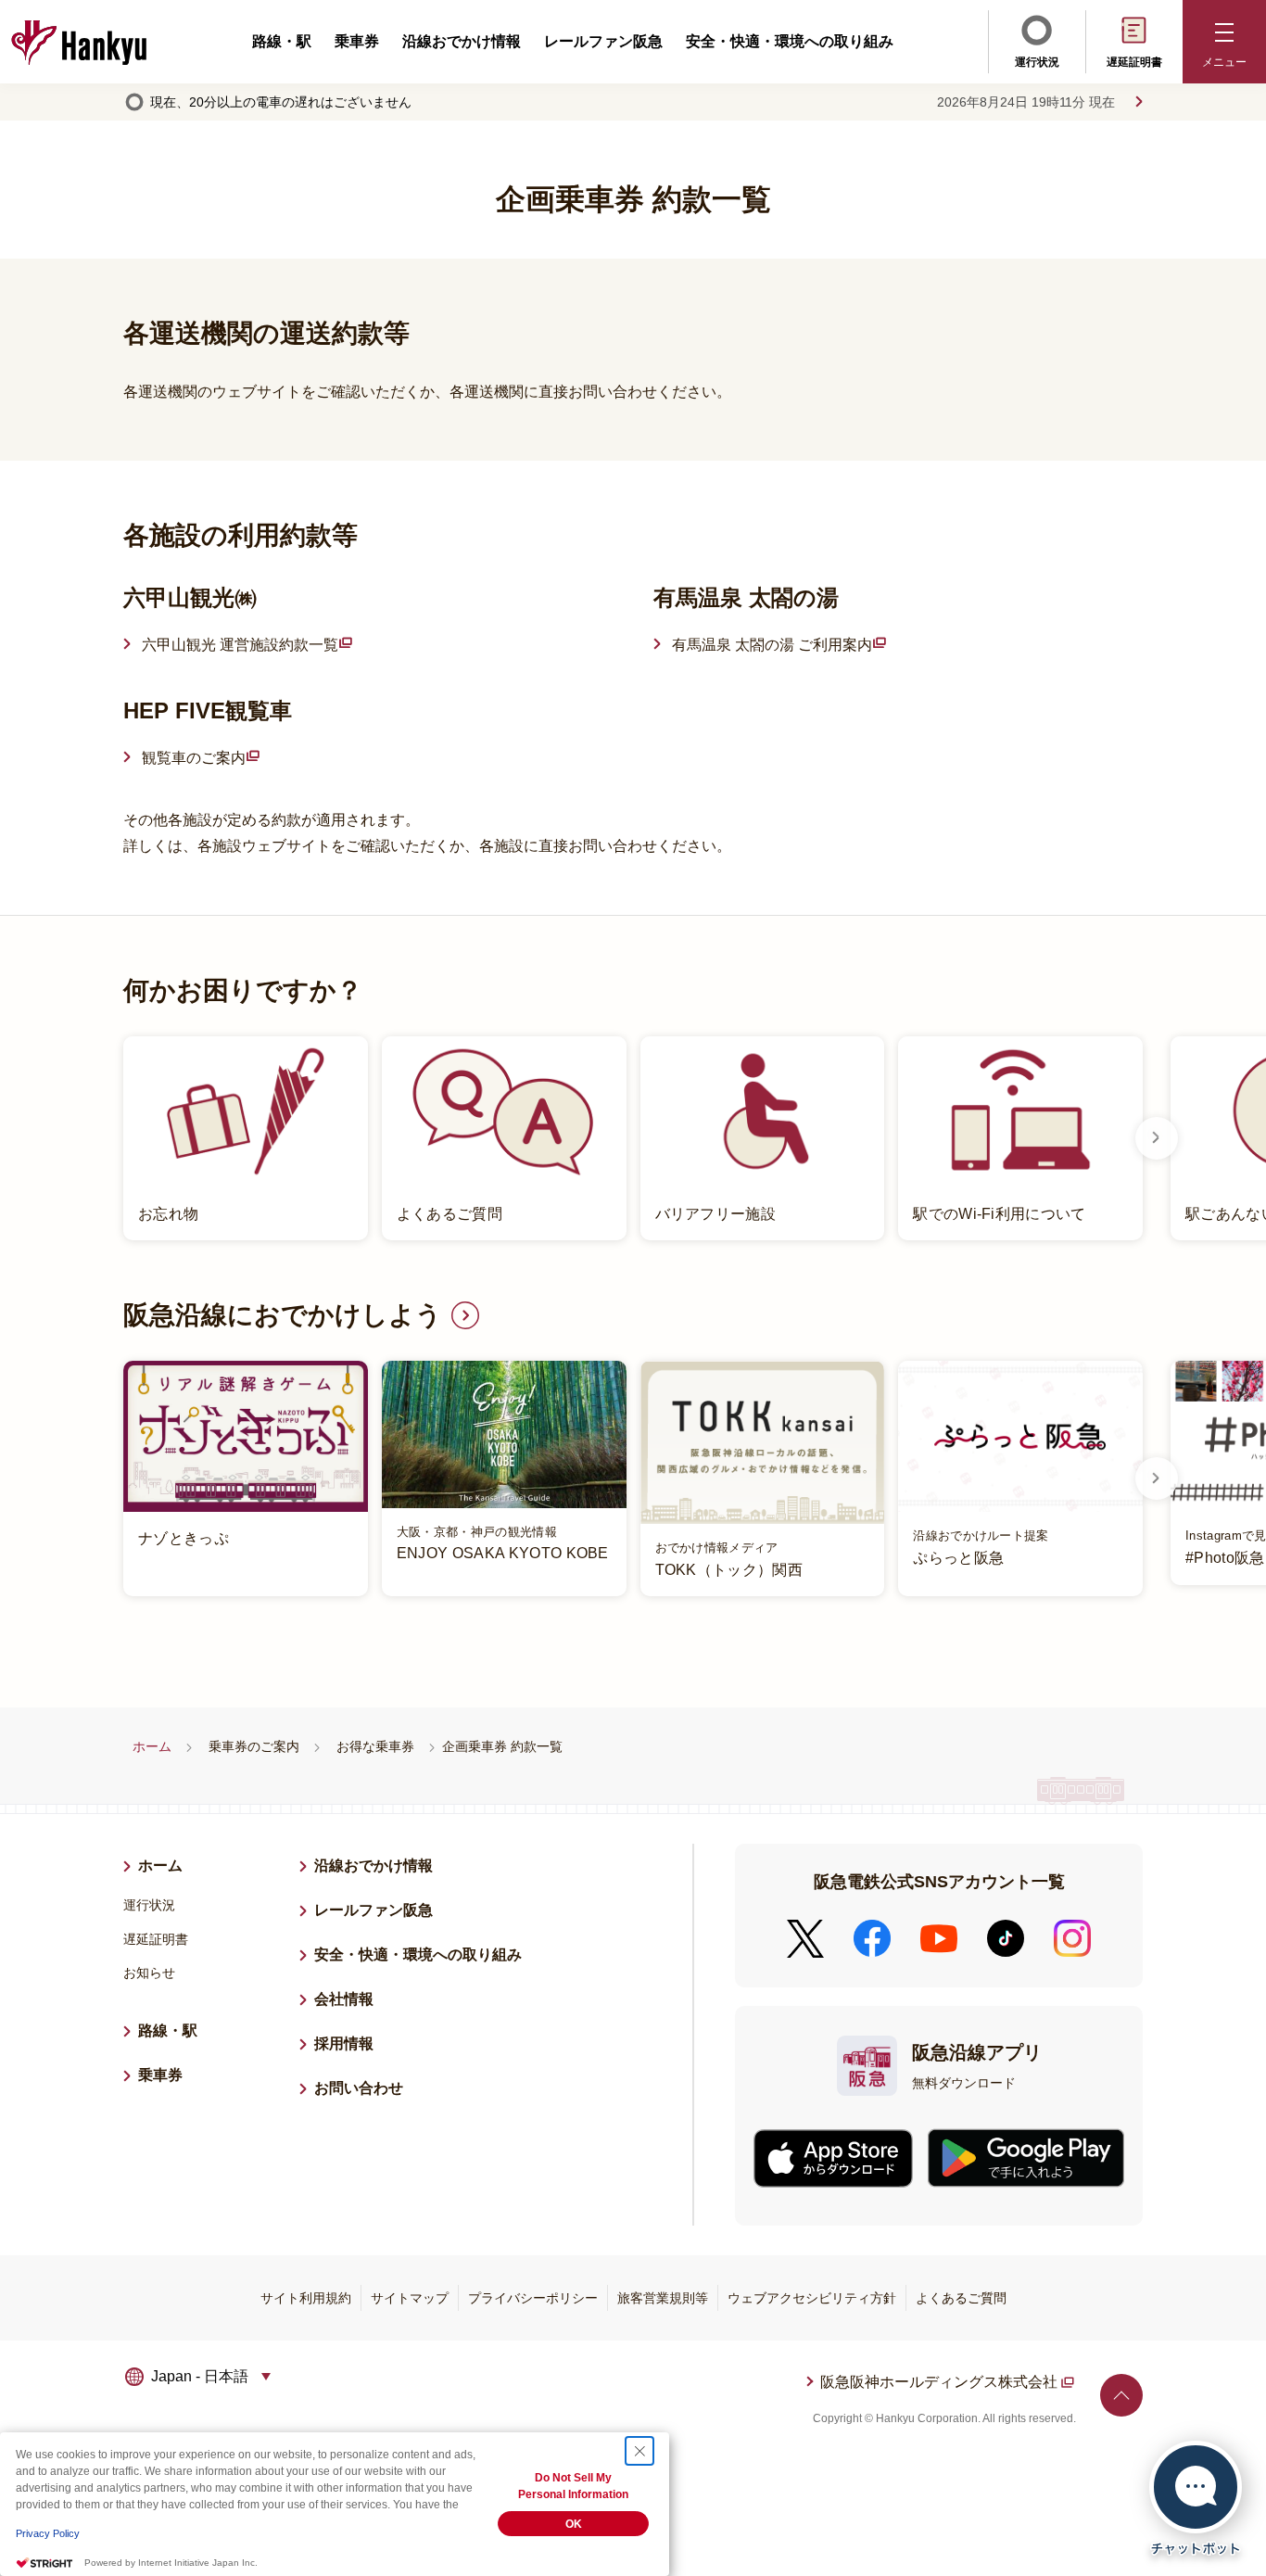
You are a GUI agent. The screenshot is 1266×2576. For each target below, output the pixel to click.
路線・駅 (282, 41)
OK (574, 2524)
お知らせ (149, 1973)
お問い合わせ (359, 2088)
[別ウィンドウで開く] (833, 2158)
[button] (1224, 42)
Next (1157, 1138)
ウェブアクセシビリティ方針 (812, 2298)
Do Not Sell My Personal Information (573, 2486)
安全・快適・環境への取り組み (790, 41)
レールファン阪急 (603, 41)
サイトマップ (410, 2298)
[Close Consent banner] (639, 2451)
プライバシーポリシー (533, 2298)
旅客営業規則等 (663, 2298)
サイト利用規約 (306, 2298)
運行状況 (1037, 62)
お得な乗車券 (375, 1746)
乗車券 (357, 41)
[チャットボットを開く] (1196, 2499)
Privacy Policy (48, 2533)
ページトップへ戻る (1121, 2395)
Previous (109, 1138)
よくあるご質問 (961, 2298)
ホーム (152, 1746)
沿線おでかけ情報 (462, 41)
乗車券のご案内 (254, 1746)
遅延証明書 (1134, 62)
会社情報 (344, 1999)
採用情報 (351, 2043)
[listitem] (633, 1139)
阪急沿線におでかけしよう (283, 1315)
